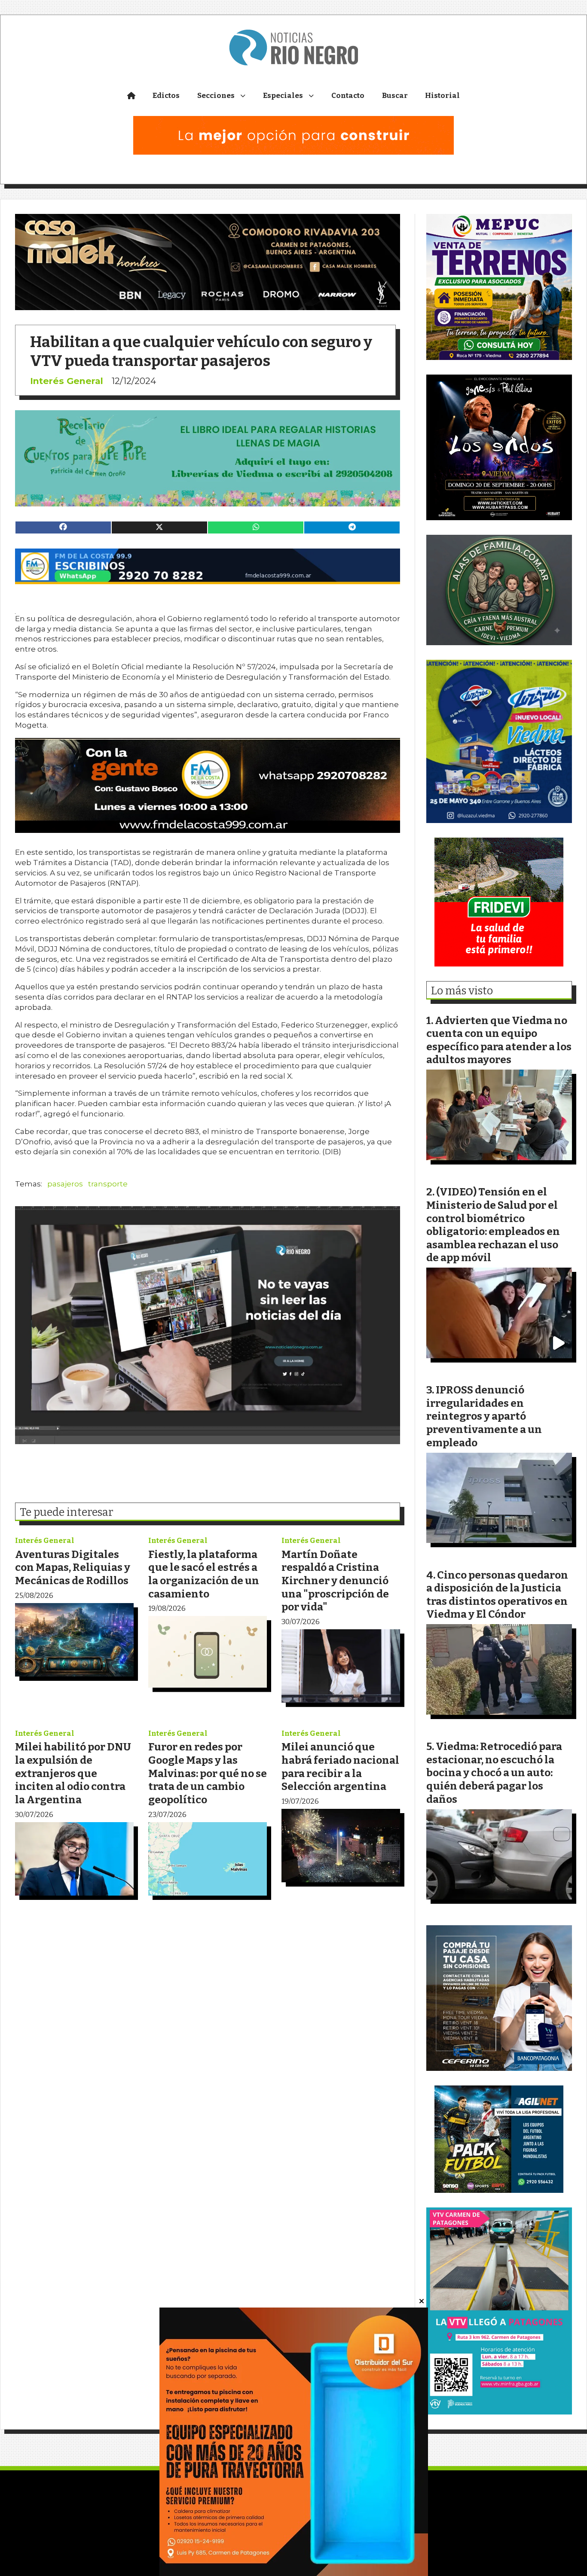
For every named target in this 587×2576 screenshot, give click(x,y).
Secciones (216, 96)
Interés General (67, 381)
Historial (442, 96)
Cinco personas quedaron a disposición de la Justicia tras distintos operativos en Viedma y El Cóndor (497, 1595)
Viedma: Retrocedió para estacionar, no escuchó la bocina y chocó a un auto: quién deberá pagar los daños (494, 1773)
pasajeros (65, 1184)
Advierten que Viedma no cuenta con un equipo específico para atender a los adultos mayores (499, 1040)
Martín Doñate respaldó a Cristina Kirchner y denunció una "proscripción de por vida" (335, 1581)
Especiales (283, 96)
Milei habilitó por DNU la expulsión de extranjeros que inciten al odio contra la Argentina (73, 1773)
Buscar (395, 96)
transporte (108, 1184)
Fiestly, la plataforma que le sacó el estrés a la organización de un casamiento (204, 1574)
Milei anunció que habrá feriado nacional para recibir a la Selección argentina (340, 1767)
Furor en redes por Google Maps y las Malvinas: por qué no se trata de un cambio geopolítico (208, 1773)
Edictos (166, 96)
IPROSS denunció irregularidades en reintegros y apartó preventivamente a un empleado (484, 1416)
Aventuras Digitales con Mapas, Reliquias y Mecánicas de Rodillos (73, 1567)
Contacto (348, 96)
